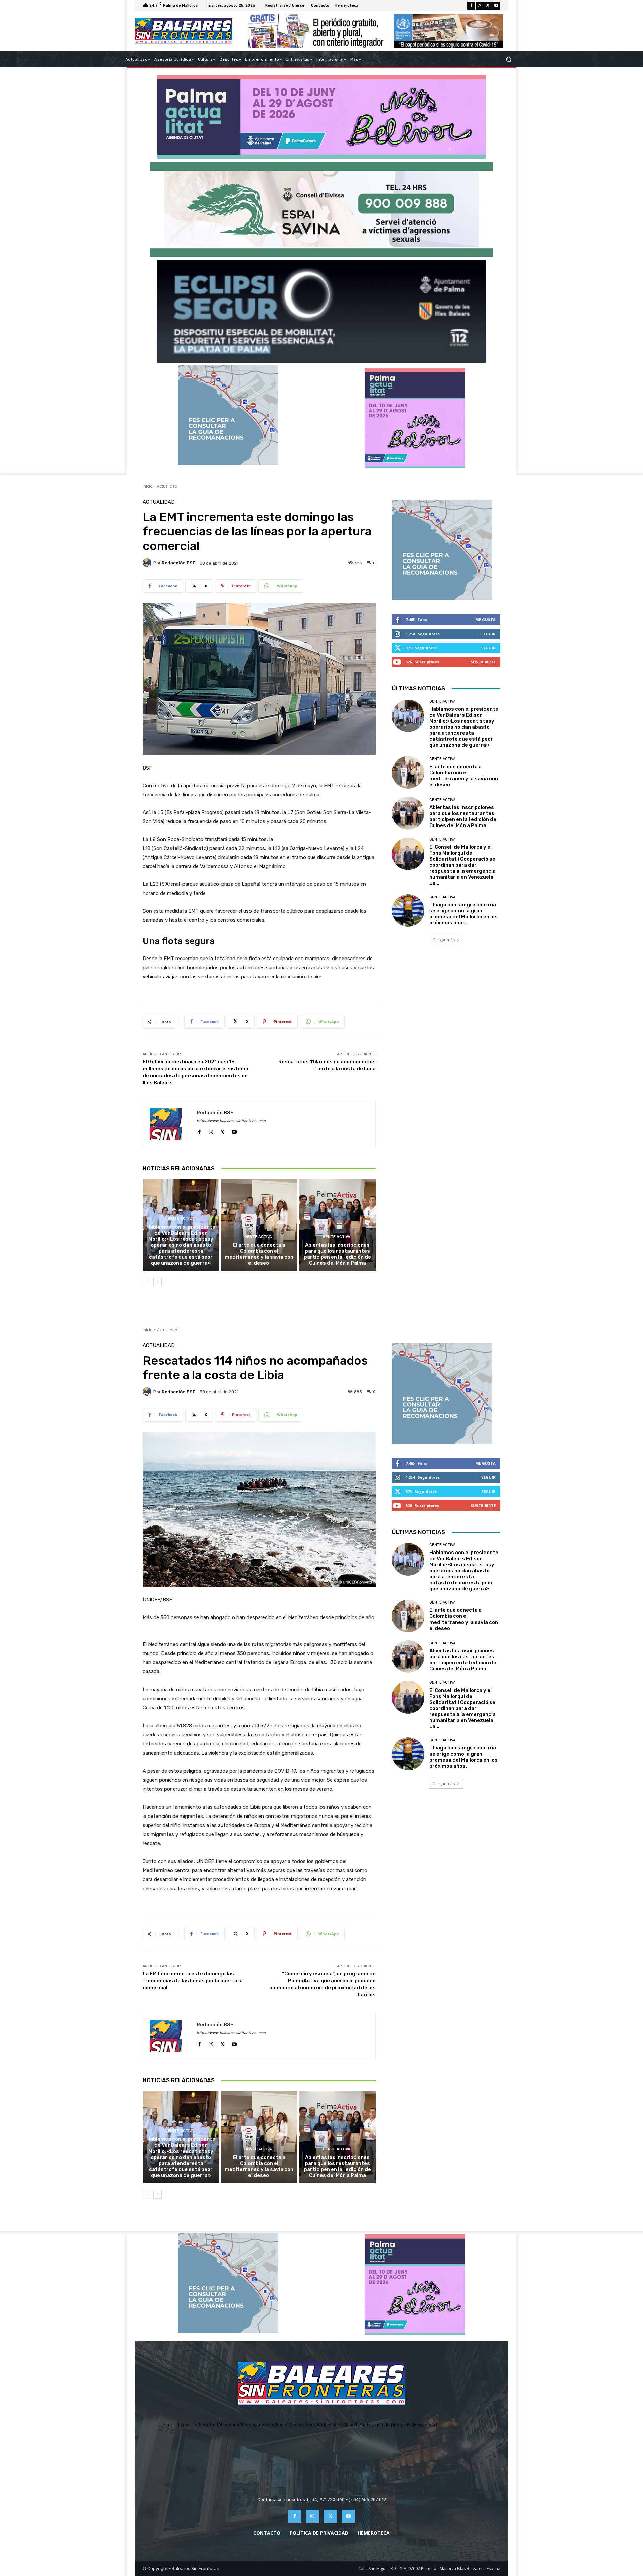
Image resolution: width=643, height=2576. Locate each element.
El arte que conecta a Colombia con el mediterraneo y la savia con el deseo (259, 1254)
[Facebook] (471, 6)
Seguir (488, 634)
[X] (488, 6)
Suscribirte (483, 662)
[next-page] (158, 1282)
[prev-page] (147, 1282)
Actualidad (167, 486)
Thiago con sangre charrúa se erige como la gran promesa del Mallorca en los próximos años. (463, 914)
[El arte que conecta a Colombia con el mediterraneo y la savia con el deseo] (259, 1225)
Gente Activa (180, 1219)
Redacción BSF (178, 563)
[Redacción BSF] (148, 563)
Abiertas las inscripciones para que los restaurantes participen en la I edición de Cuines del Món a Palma (338, 1254)
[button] (509, 59)
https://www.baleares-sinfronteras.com (231, 1121)
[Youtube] (496, 6)
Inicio (148, 486)
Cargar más (444, 940)
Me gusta (485, 620)
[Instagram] (480, 6)
